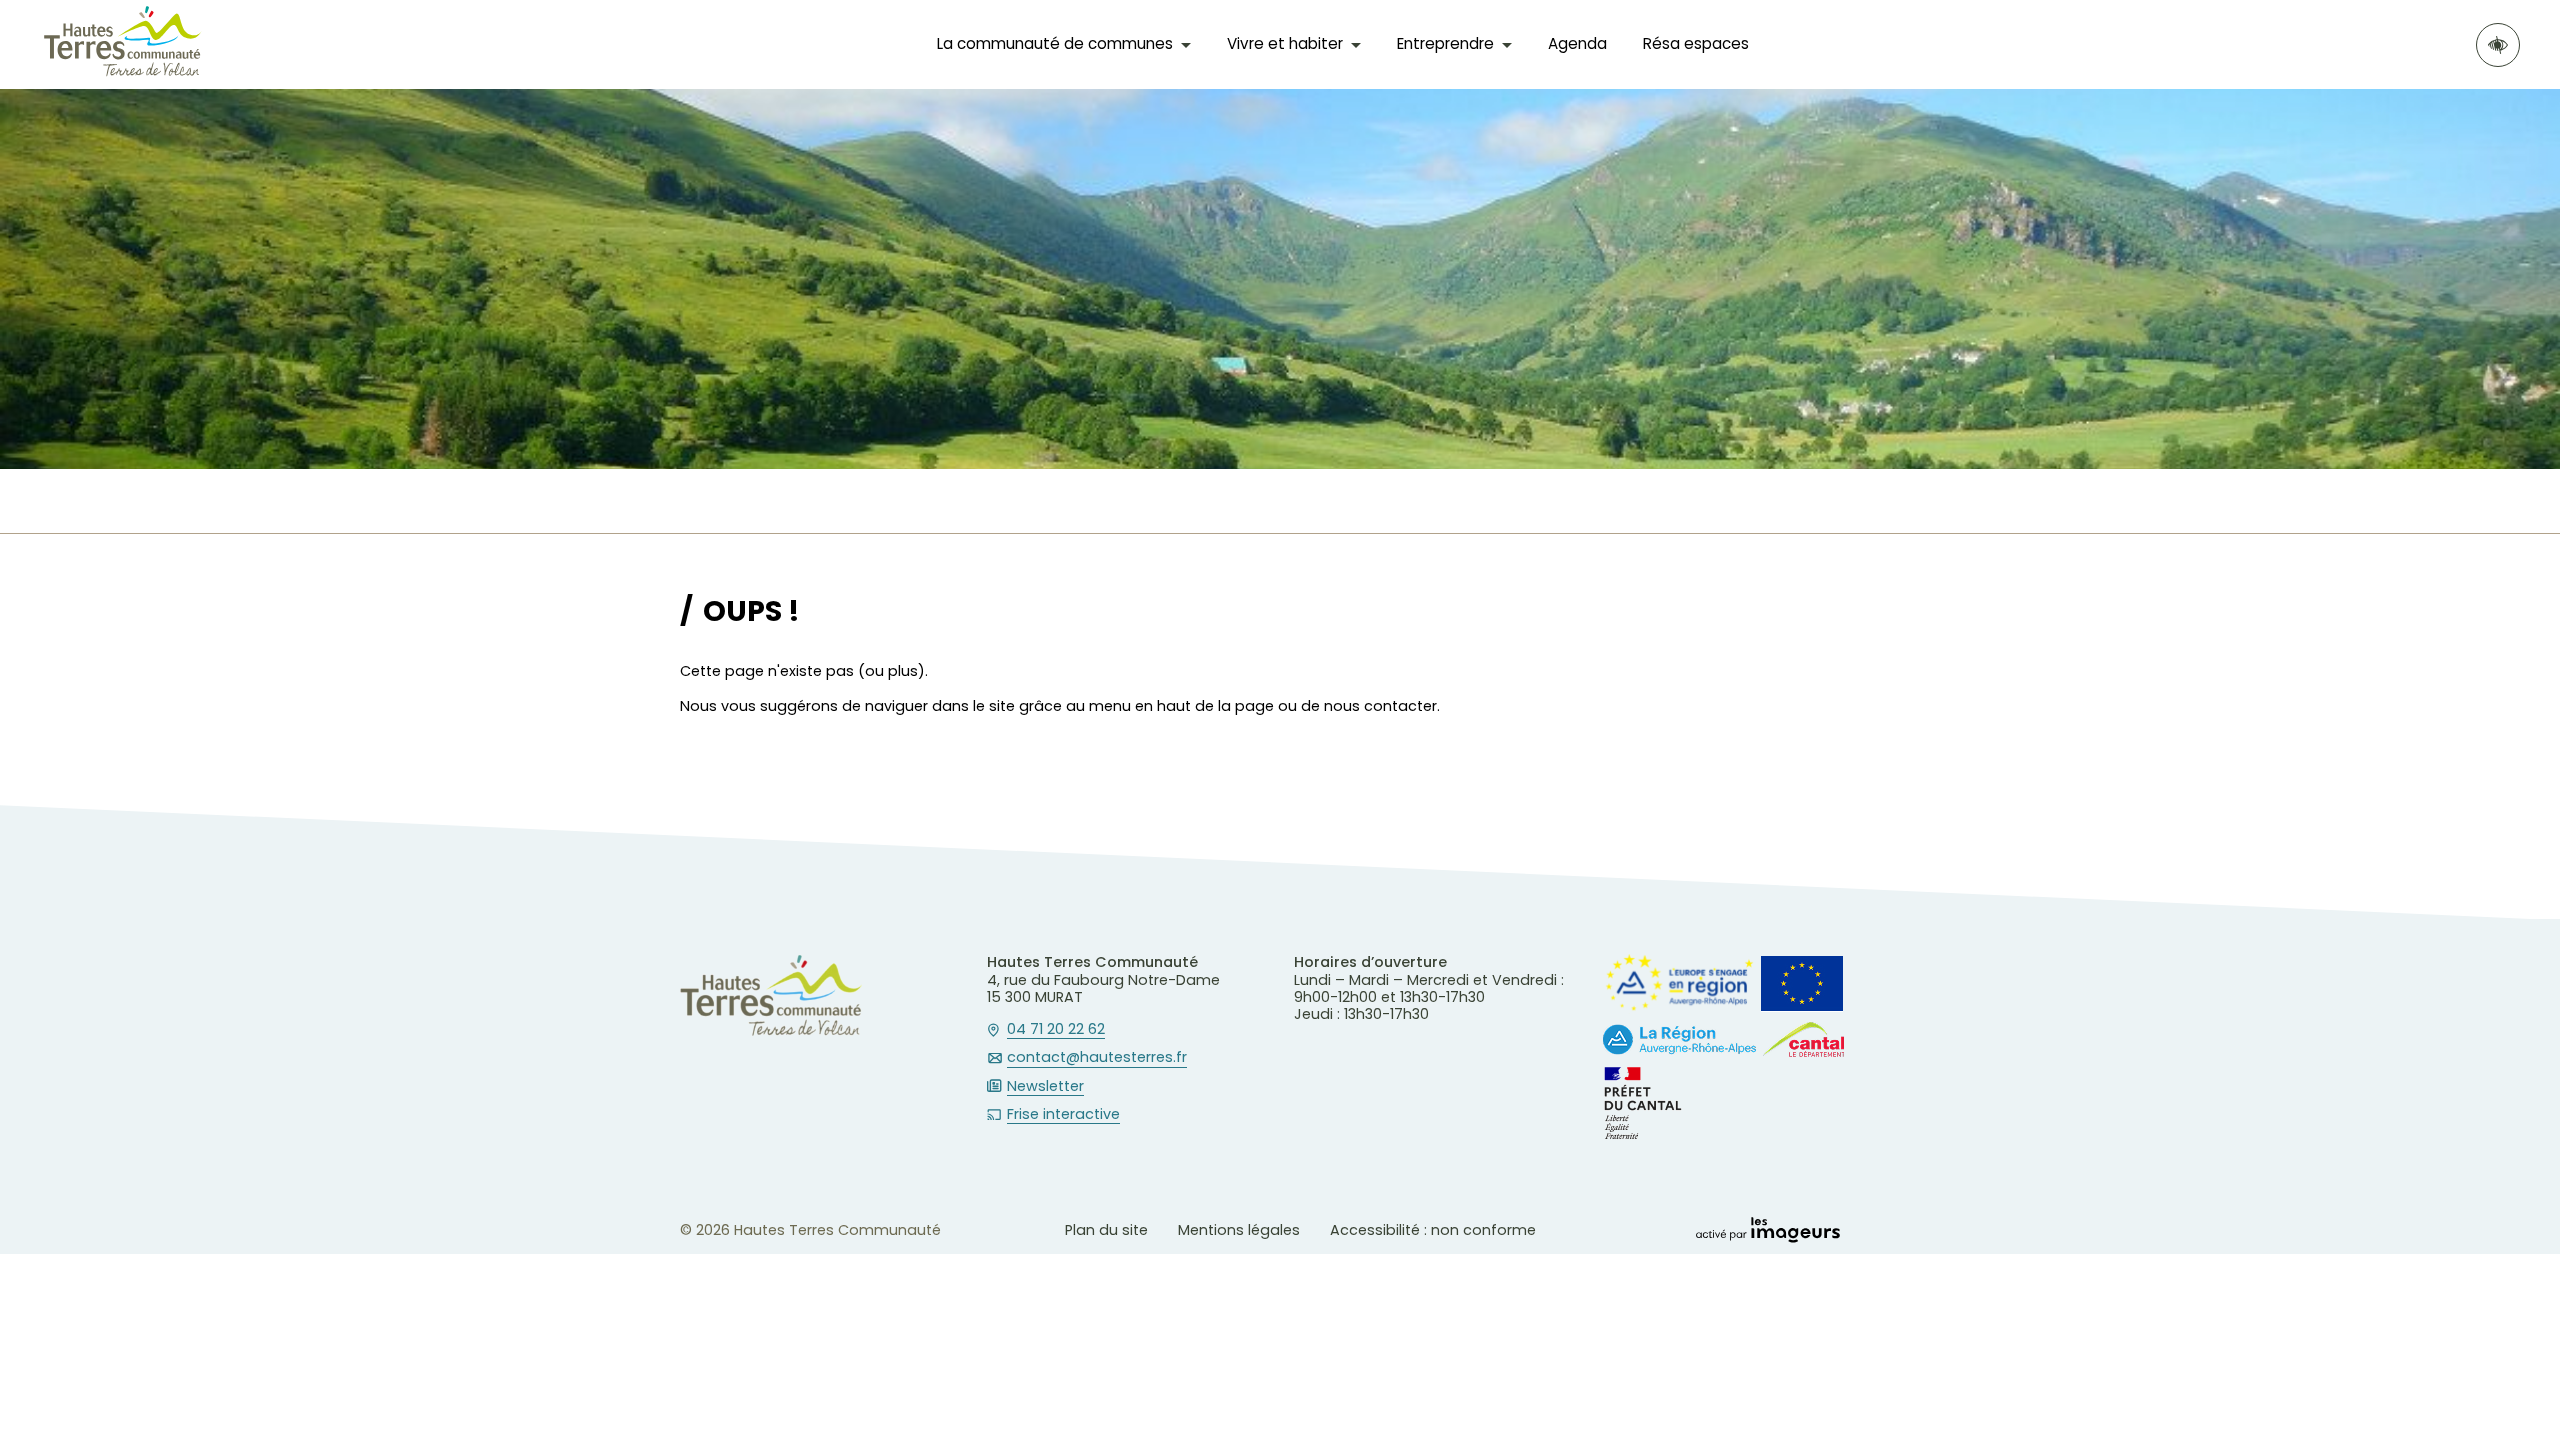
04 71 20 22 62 (1056, 1030)
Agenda (1577, 43)
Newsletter (1045, 1087)
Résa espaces (1696, 43)
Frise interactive (1063, 1115)
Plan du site (1106, 1230)
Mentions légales (1239, 1230)
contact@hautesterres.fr (1097, 1058)
